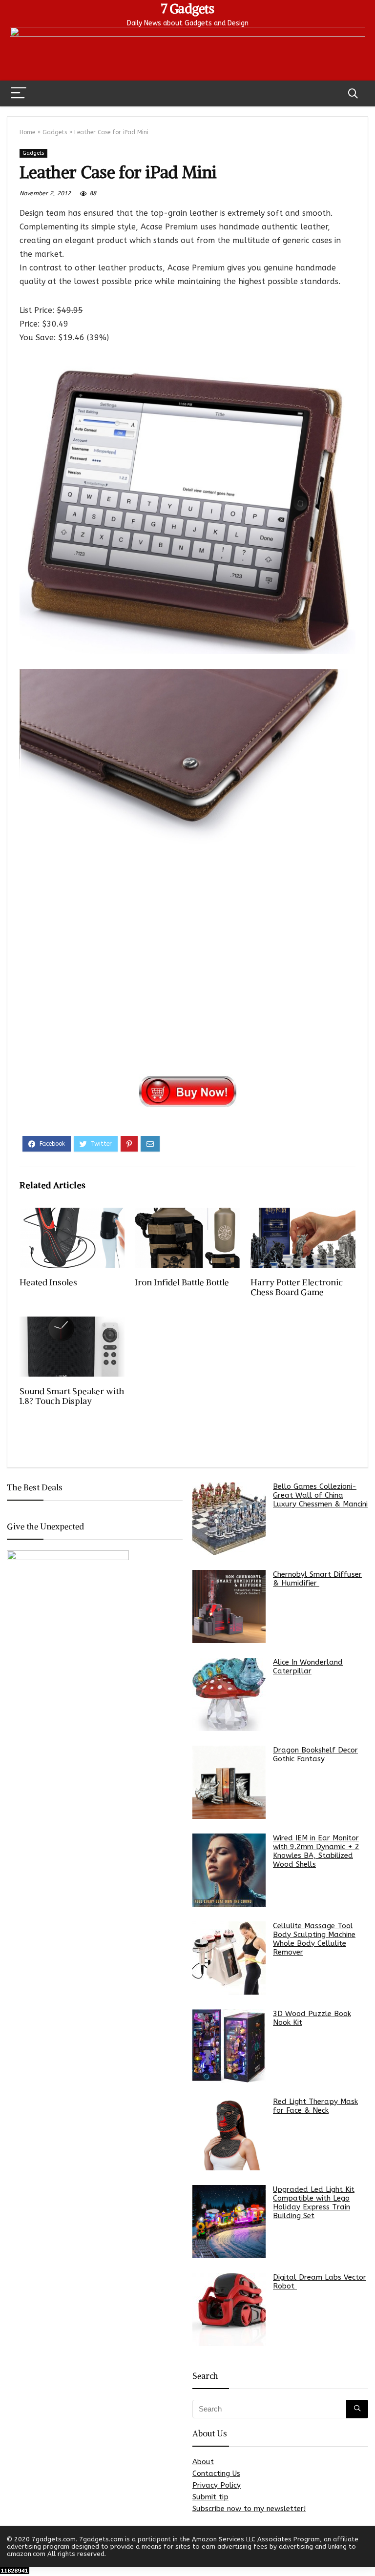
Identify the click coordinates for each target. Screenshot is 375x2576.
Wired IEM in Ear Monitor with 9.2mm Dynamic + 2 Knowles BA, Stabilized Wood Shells (316, 1851)
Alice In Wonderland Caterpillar (308, 1667)
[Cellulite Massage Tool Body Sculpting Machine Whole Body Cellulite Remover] (229, 1958)
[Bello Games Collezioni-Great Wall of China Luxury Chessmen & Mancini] (229, 1519)
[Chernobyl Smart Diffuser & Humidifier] (229, 1607)
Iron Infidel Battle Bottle (182, 1282)
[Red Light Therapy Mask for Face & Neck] (229, 2134)
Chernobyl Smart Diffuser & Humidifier (317, 1579)
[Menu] (19, 93)
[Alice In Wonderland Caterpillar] (229, 1694)
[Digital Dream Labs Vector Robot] (229, 2309)
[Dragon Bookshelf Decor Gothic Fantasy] (229, 1782)
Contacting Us (216, 2473)
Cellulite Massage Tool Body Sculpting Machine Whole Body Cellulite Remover (314, 1939)
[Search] (353, 93)
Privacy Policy (217, 2485)
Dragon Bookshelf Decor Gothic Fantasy (315, 1754)
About (203, 2462)
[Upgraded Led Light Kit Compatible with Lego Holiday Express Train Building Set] (229, 2222)
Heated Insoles (48, 1282)
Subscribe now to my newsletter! (249, 2509)
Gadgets (55, 132)
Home (27, 132)
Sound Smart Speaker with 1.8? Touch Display (72, 1396)
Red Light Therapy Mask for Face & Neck (315, 2106)
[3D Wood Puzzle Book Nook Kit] (229, 2046)
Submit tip (210, 2497)
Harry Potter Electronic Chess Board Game (297, 1287)
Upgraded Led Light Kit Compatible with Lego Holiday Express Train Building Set (314, 2203)
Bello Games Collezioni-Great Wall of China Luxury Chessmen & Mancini (320, 1495)
